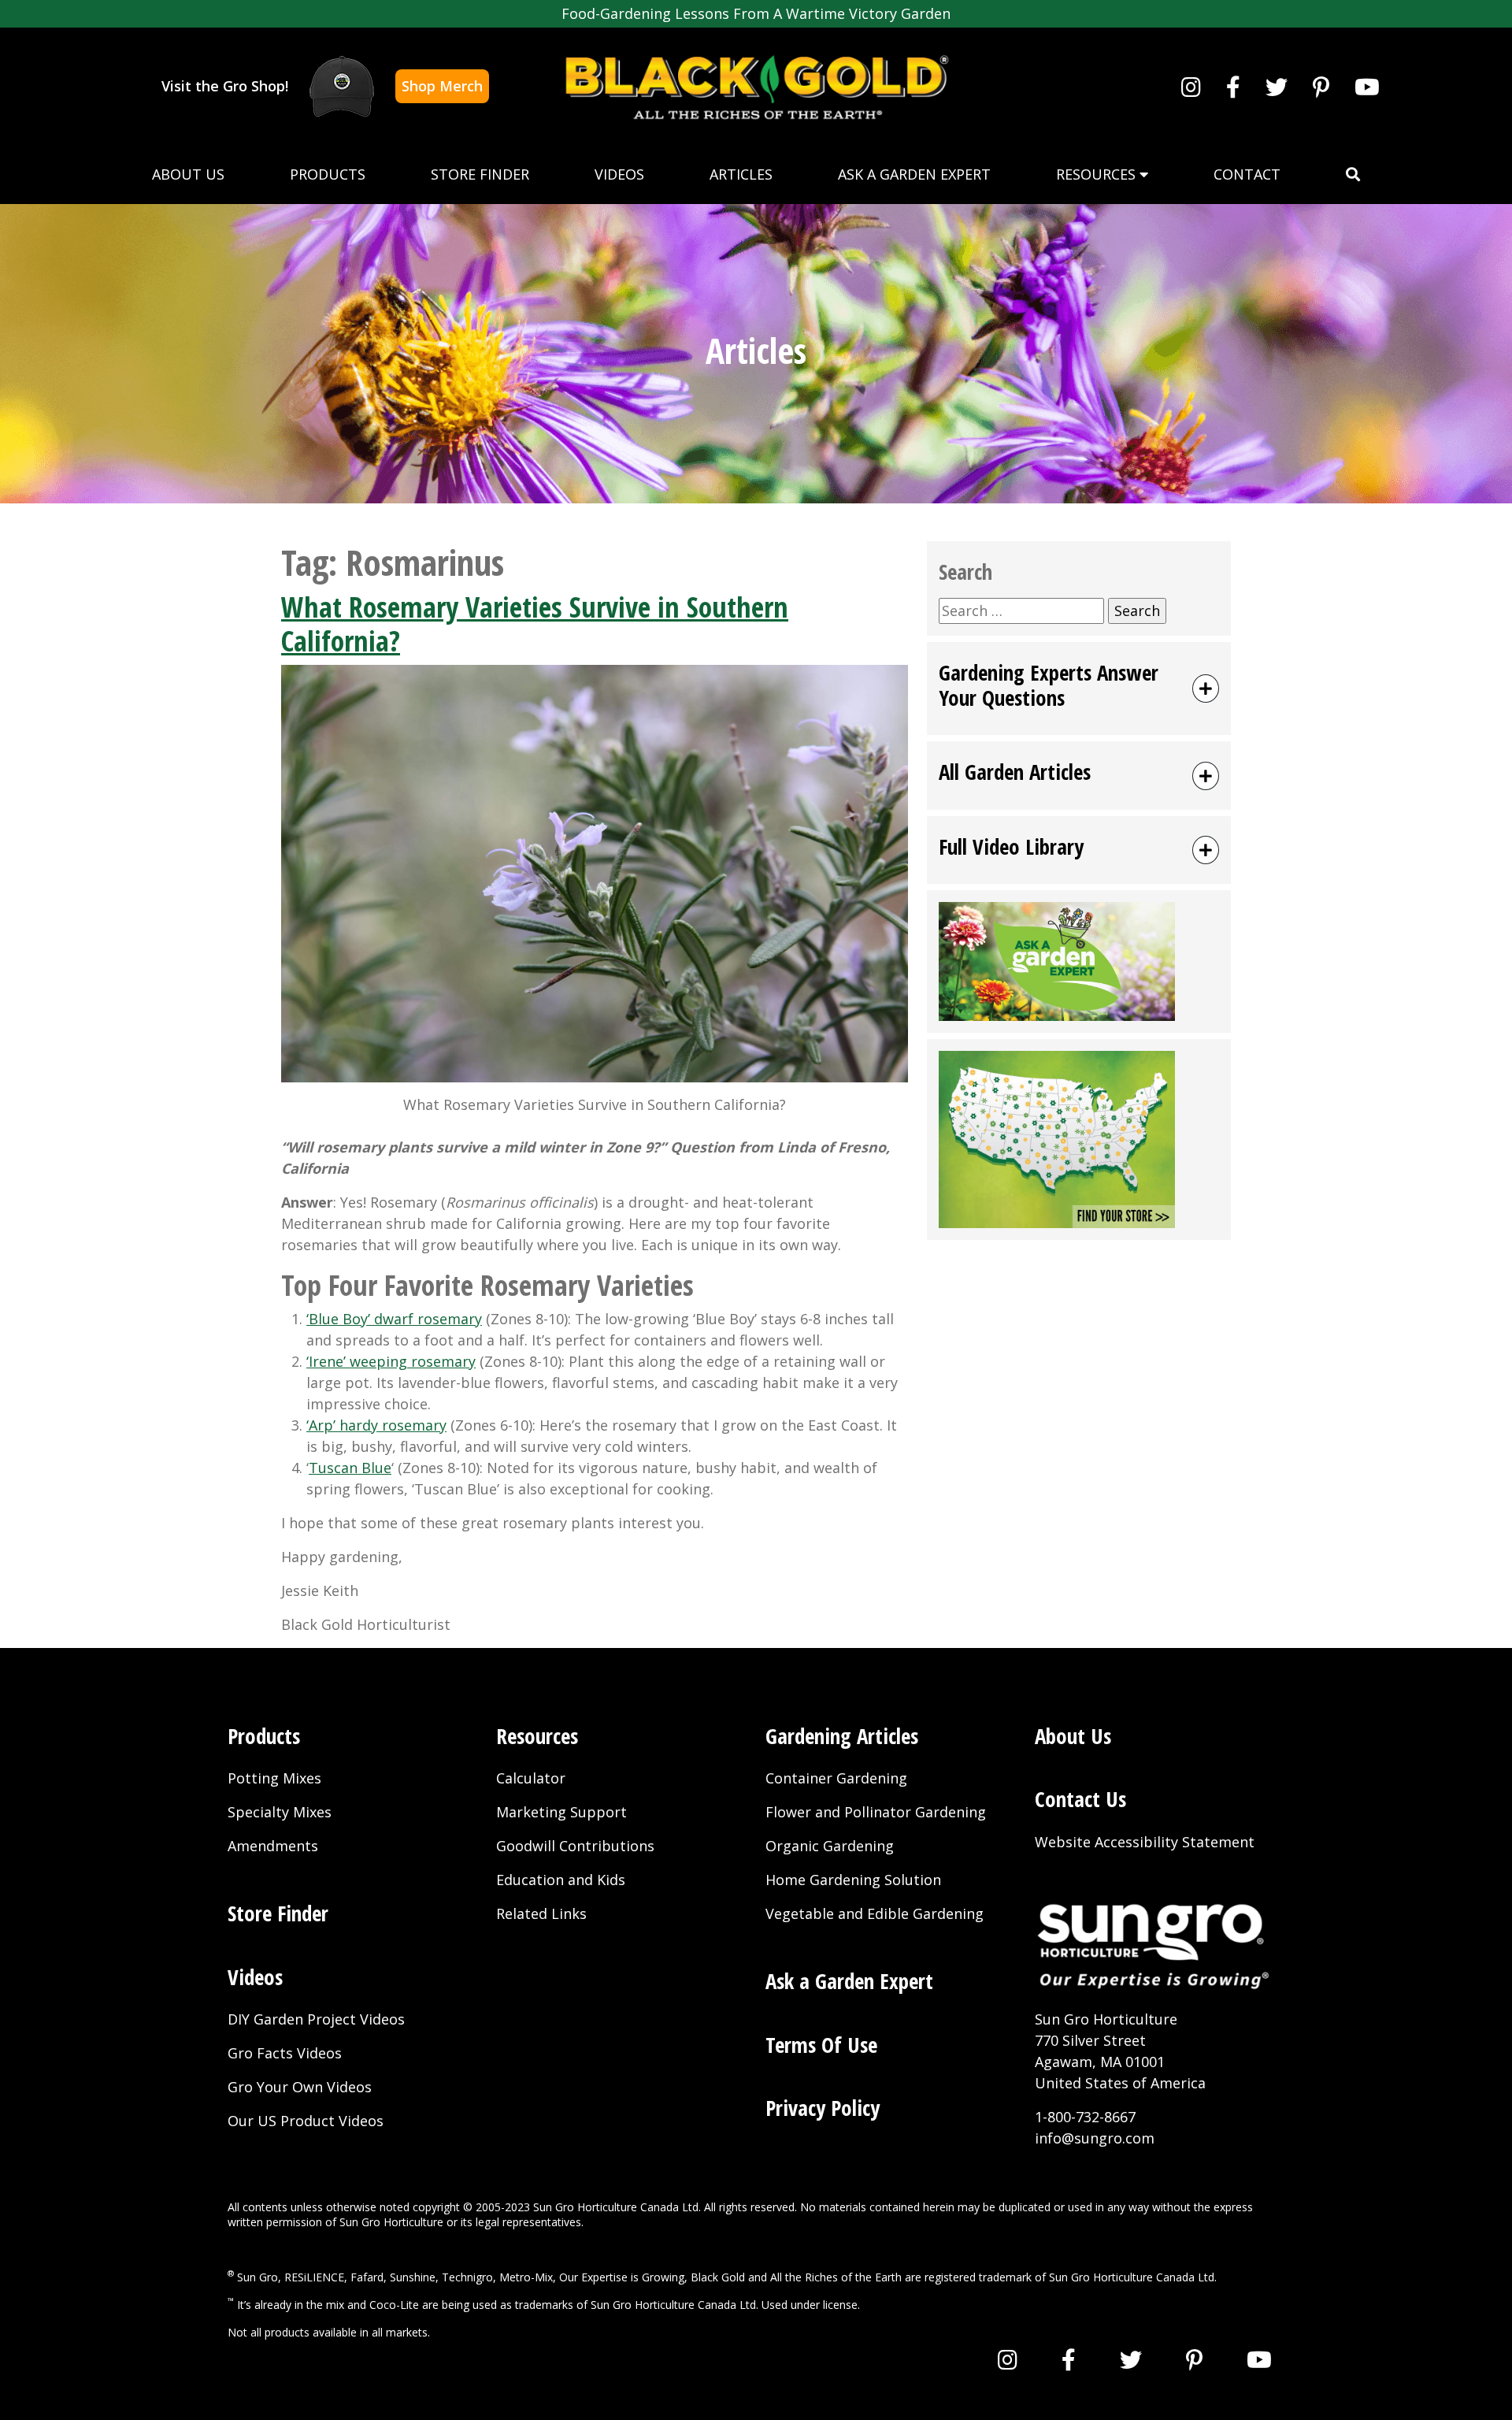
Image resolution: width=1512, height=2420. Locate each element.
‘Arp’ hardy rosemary (376, 1425)
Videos (619, 174)
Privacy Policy (823, 2108)
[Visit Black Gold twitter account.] (1277, 87)
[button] (1353, 174)
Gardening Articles (842, 1736)
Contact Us (1080, 1799)
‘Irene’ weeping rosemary (391, 1361)
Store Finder (480, 174)
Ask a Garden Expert (914, 174)
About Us (188, 174)
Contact (1247, 174)
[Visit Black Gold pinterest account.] (1321, 87)
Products (328, 174)
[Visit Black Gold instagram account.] (1191, 87)
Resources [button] (1098, 174)
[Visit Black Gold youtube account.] (1367, 87)
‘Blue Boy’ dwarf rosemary (394, 1319)
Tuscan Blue (350, 1468)
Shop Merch (442, 86)
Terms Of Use (821, 2045)
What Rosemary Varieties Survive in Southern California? (535, 624)
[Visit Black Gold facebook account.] (1233, 87)
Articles (741, 174)
